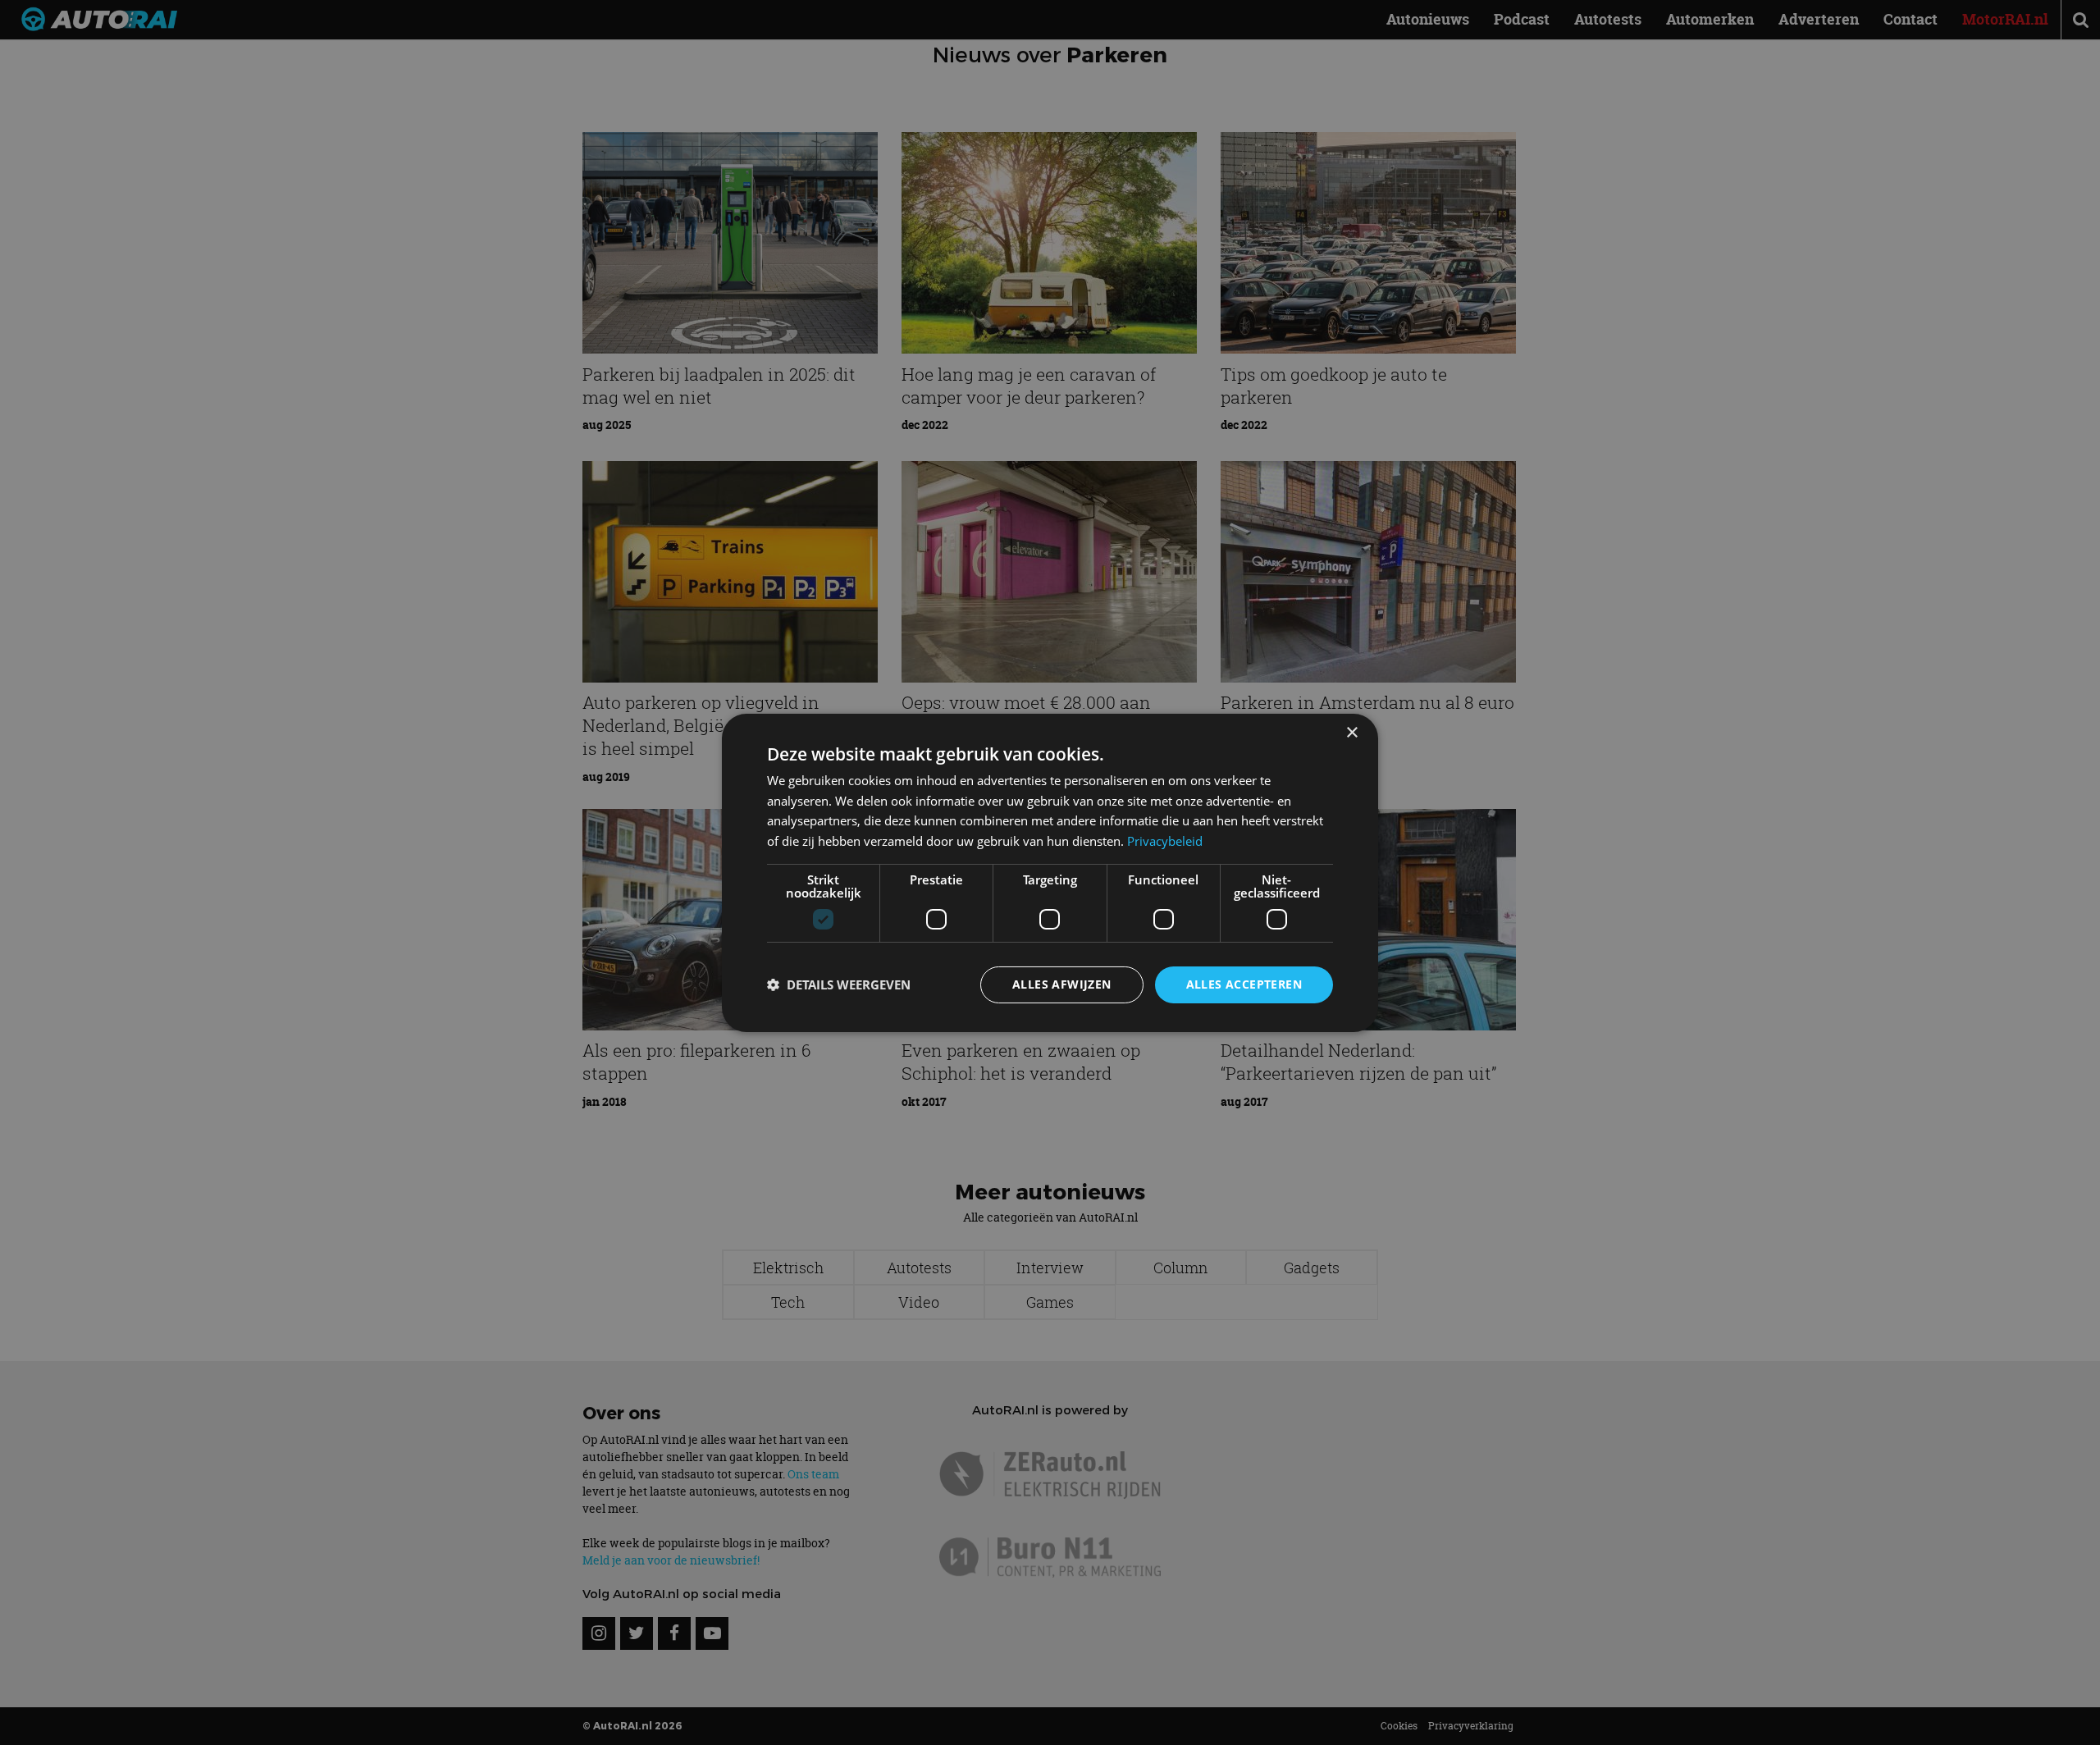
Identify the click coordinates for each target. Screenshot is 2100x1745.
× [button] (1351, 732)
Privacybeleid (1165, 841)
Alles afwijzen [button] (1062, 984)
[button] (839, 984)
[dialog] (1050, 872)
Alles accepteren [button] (1244, 984)
